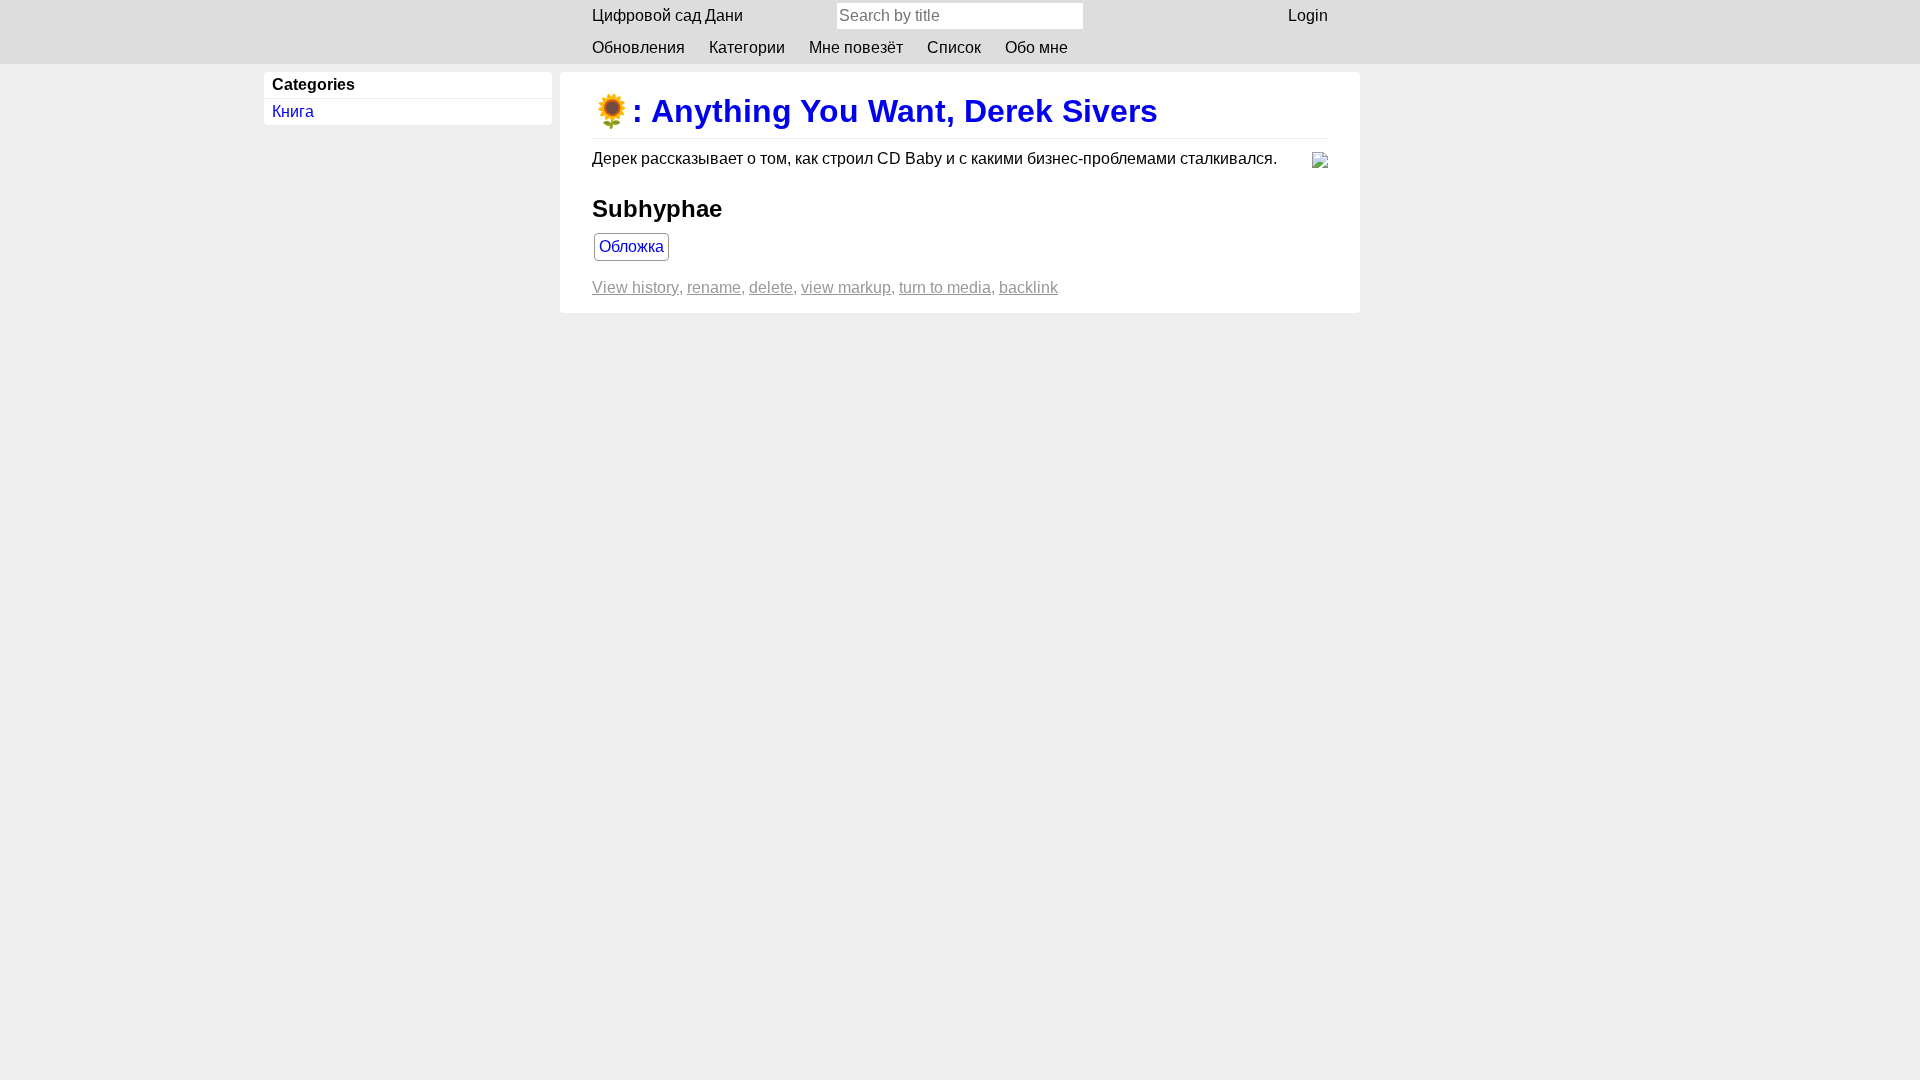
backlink (1028, 287)
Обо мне (1036, 47)
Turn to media (945, 287)
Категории (747, 47)
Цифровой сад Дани (667, 15)
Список (954, 47)
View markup (846, 287)
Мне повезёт (856, 47)
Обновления (638, 47)
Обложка (631, 246)
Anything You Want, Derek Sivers (904, 111)
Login (1308, 15)
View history (635, 287)
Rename (714, 287)
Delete (771, 287)
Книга (293, 111)
